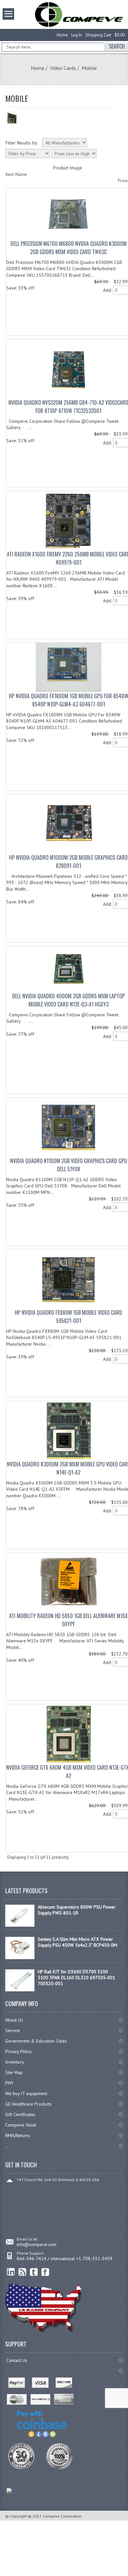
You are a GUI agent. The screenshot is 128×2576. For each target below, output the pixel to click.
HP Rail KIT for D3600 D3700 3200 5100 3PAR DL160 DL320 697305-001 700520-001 (76, 1978)
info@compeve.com (37, 2244)
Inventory (15, 2062)
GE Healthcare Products (28, 2104)
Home (62, 35)
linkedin (11, 2272)
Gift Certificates (20, 2114)
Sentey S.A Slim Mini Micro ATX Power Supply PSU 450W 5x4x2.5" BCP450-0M (77, 1942)
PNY (9, 2083)
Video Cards (63, 68)
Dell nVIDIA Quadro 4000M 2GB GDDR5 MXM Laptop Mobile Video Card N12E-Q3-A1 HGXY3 (68, 1000)
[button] (128, 2576)
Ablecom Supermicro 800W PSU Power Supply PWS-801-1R (77, 1910)
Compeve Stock (21, 2125)
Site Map (14, 2072)
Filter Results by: (22, 143)
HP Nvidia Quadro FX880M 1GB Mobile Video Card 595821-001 (68, 1317)
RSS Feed (22, 2272)
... (7, 2146)
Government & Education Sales (36, 2041)
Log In (77, 35)
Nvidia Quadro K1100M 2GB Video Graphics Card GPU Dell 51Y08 (69, 1165)
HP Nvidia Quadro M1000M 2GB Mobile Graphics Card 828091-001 (68, 862)
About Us (14, 2020)
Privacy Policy (19, 2051)
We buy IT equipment (26, 2093)
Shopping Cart (98, 35)
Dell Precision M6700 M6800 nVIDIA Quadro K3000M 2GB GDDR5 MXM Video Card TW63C (69, 248)
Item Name (16, 174)
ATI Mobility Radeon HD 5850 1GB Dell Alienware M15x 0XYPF (68, 1620)
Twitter (34, 2272)
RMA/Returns (18, 2135)
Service (13, 2030)
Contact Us (17, 2360)
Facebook (45, 2272)
